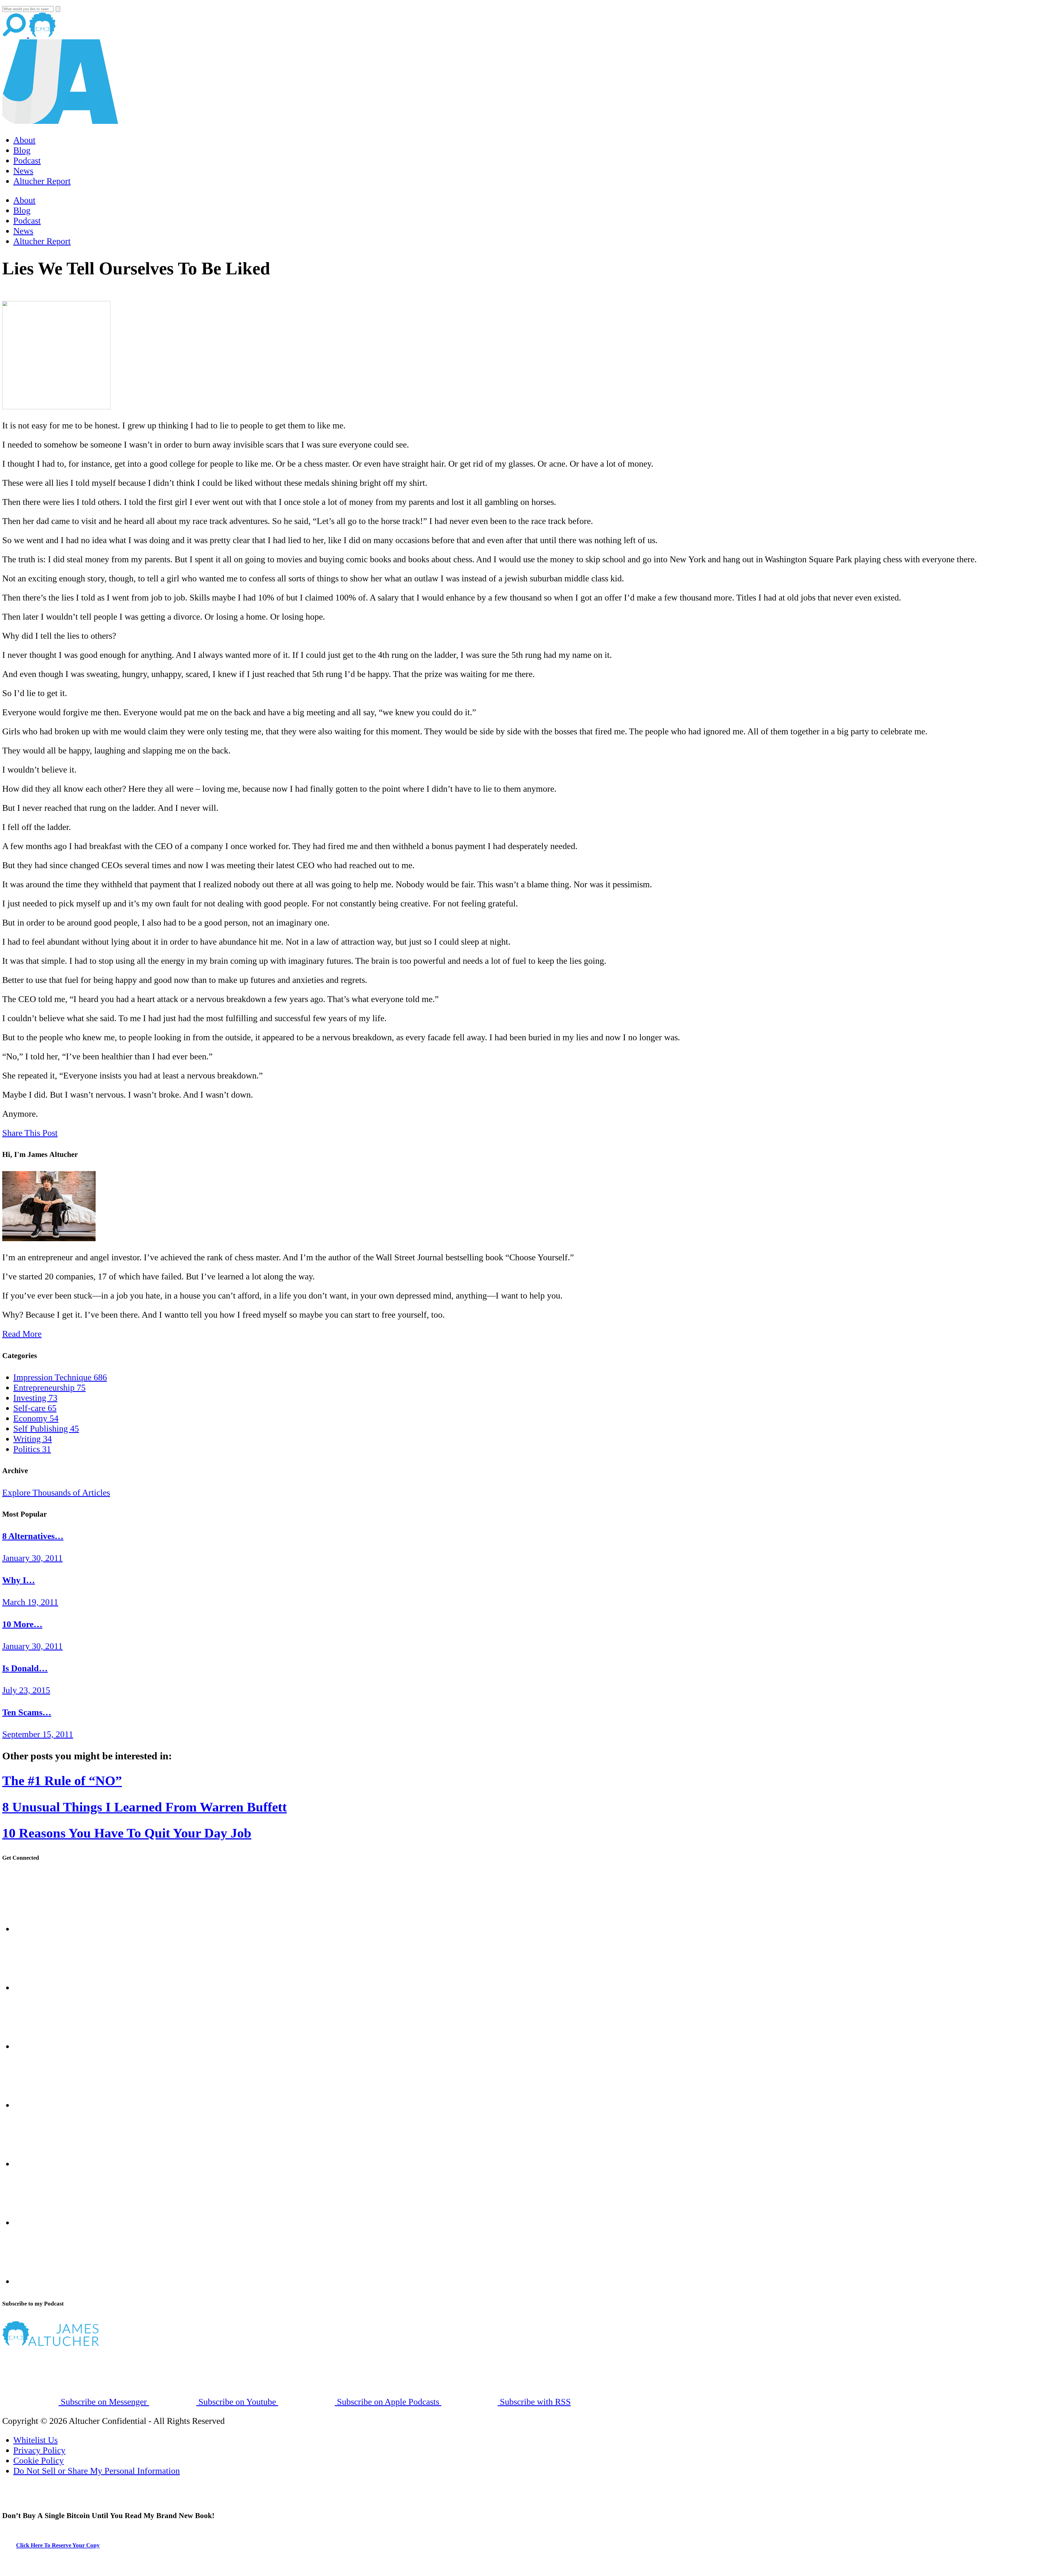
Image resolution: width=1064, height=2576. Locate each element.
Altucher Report (42, 181)
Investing (35, 1398)
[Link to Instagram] (42, 2281)
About (24, 140)
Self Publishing (46, 1428)
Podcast (27, 160)
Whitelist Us (35, 2440)
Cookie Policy (39, 2460)
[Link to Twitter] (42, 2105)
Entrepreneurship (49, 1387)
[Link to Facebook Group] (42, 1987)
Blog (22, 150)
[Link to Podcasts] (71, 2343)
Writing (33, 1439)
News (23, 171)
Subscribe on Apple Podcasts (388, 2402)
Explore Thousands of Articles (56, 1493)
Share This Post (30, 1133)
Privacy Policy (39, 2450)
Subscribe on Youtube (237, 2402)
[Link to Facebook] (42, 1929)
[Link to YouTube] (42, 2164)
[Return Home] (60, 121)
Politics (32, 1449)
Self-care (35, 1408)
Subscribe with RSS (534, 2402)
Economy (36, 1418)
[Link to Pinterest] (42, 2222)
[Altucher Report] (42, 34)
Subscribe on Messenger (104, 2402)
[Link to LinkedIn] (42, 2046)
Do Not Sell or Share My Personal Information (97, 2471)
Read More (22, 1334)
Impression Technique (60, 1377)
